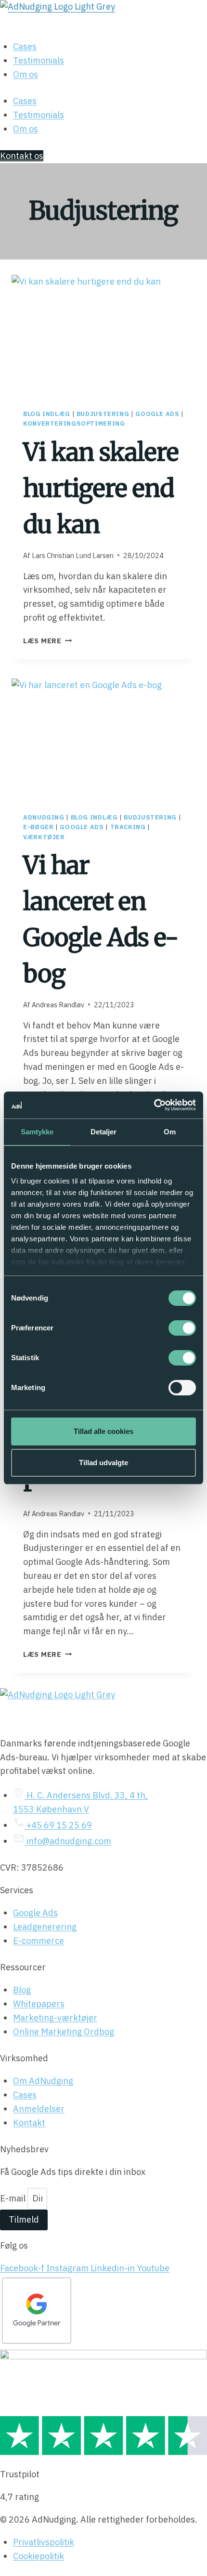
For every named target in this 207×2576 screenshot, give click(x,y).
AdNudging (44, 817)
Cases (25, 46)
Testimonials (39, 60)
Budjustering (103, 414)
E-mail (14, 2198)
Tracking (128, 827)
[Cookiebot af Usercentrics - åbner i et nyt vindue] (154, 1105)
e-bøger (38, 827)
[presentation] (103, 336)
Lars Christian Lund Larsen (73, 555)
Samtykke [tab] (37, 1132)
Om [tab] (170, 1132)
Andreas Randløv (58, 1005)
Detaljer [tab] (104, 1132)
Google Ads (157, 414)
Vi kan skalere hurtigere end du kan (101, 488)
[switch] (182, 1328)
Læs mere (47, 641)
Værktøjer (44, 837)
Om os (26, 74)
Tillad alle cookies (103, 1431)
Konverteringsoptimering (74, 423)
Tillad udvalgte (103, 1463)
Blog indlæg (47, 414)
